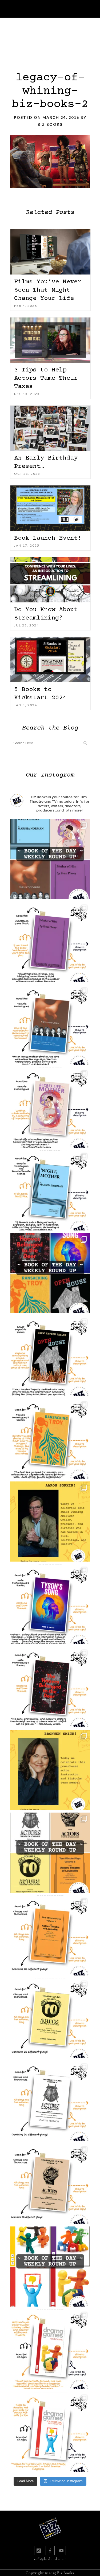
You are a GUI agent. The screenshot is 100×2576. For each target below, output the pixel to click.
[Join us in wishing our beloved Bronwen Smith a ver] (50, 1770)
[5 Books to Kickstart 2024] (50, 660)
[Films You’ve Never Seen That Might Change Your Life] (50, 252)
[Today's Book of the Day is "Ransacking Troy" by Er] (50, 1439)
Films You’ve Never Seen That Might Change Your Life (48, 290)
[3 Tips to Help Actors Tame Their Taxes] (50, 340)
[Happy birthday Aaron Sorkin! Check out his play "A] (50, 1522)
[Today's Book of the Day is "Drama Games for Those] (50, 2432)
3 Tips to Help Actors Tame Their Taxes (46, 378)
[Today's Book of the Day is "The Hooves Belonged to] (50, 1687)
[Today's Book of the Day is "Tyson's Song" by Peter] (50, 1604)
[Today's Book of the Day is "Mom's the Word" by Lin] (50, 1025)
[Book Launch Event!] (50, 508)
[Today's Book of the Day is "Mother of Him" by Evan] (50, 942)
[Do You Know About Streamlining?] (50, 580)
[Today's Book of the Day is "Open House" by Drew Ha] (50, 1356)
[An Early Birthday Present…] (50, 428)
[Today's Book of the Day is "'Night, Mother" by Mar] (50, 1190)
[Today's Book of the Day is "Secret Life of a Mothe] (50, 1108)
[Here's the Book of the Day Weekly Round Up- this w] (50, 859)
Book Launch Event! (48, 538)
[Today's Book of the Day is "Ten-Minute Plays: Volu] (50, 1935)
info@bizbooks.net (50, 2559)
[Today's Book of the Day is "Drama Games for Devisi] (50, 2349)
